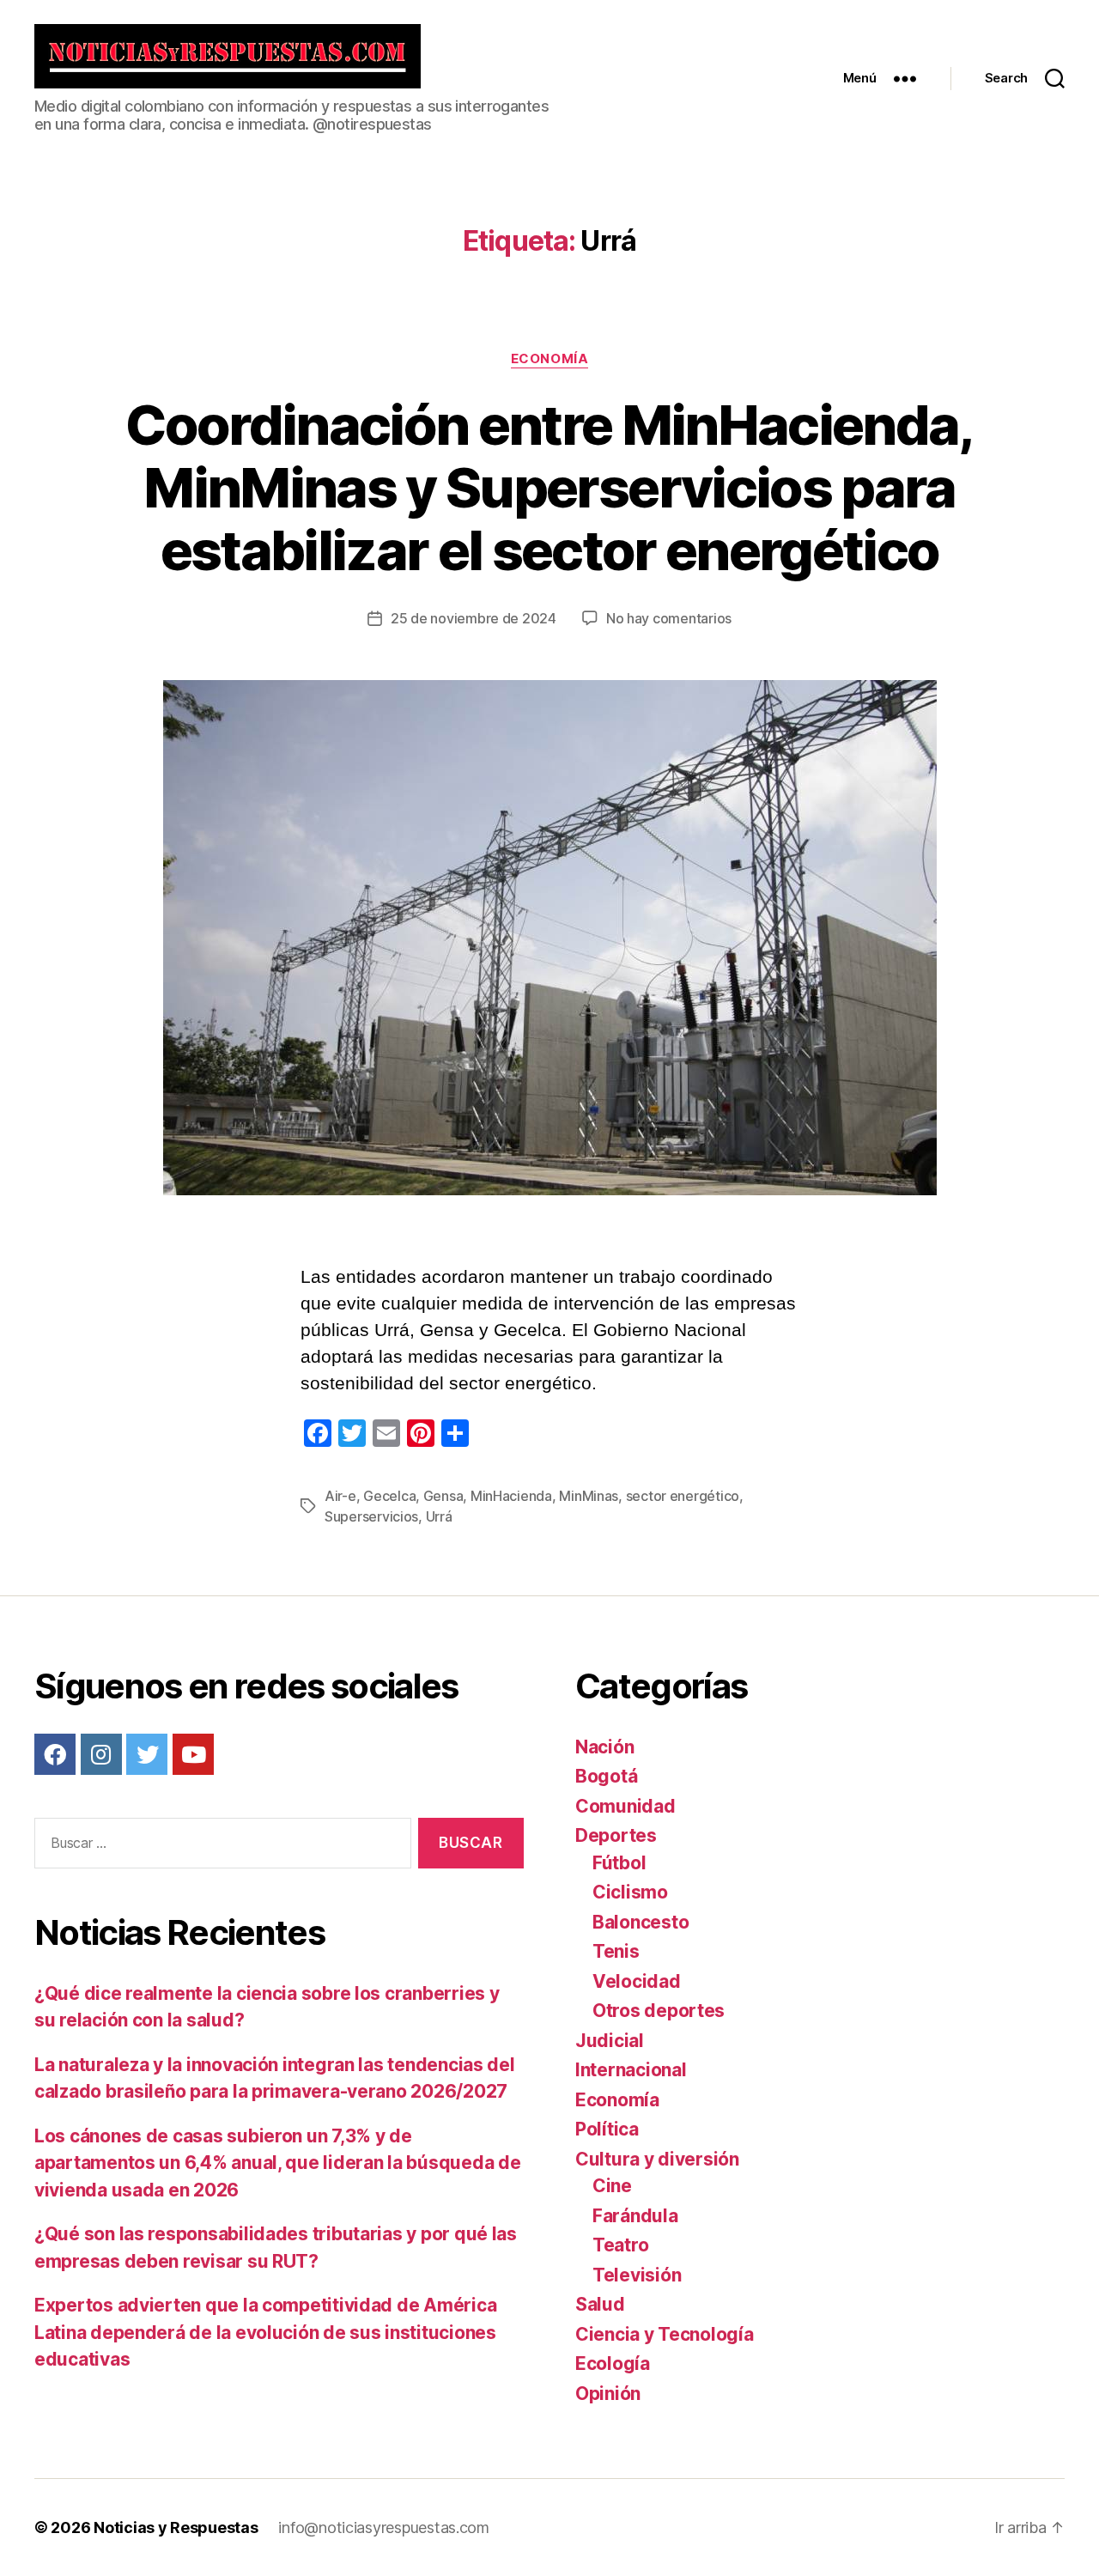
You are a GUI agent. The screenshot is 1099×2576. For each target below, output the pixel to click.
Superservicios (371, 1516)
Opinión (608, 2394)
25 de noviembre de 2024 (474, 618)
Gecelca (389, 1496)
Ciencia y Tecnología (665, 2334)
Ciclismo (630, 1892)
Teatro (620, 2245)
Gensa (443, 1496)
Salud (600, 2304)
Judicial (610, 2041)
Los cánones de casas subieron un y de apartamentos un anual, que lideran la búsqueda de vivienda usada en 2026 (277, 2163)
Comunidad (625, 1806)
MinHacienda (511, 1496)
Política (607, 2129)
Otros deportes (659, 2011)
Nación (604, 1747)
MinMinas (589, 1496)
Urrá (439, 1516)
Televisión (637, 2275)
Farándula (635, 2216)
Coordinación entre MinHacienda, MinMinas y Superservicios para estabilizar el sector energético (549, 487)
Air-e (340, 1496)
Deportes (616, 1835)
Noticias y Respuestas (176, 2527)
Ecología (613, 2363)
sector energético (683, 1496)
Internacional (631, 2070)
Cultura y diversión (657, 2159)
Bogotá (606, 1776)
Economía (549, 359)
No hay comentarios (669, 618)
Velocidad (637, 1981)
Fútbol (619, 1863)
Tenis (616, 1951)
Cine (612, 2186)
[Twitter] (147, 1754)
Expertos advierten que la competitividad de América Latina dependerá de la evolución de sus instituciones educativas (265, 2332)
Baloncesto (641, 1922)
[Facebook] (55, 1754)
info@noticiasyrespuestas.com (383, 2527)
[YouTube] (193, 1754)
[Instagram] (101, 1754)
